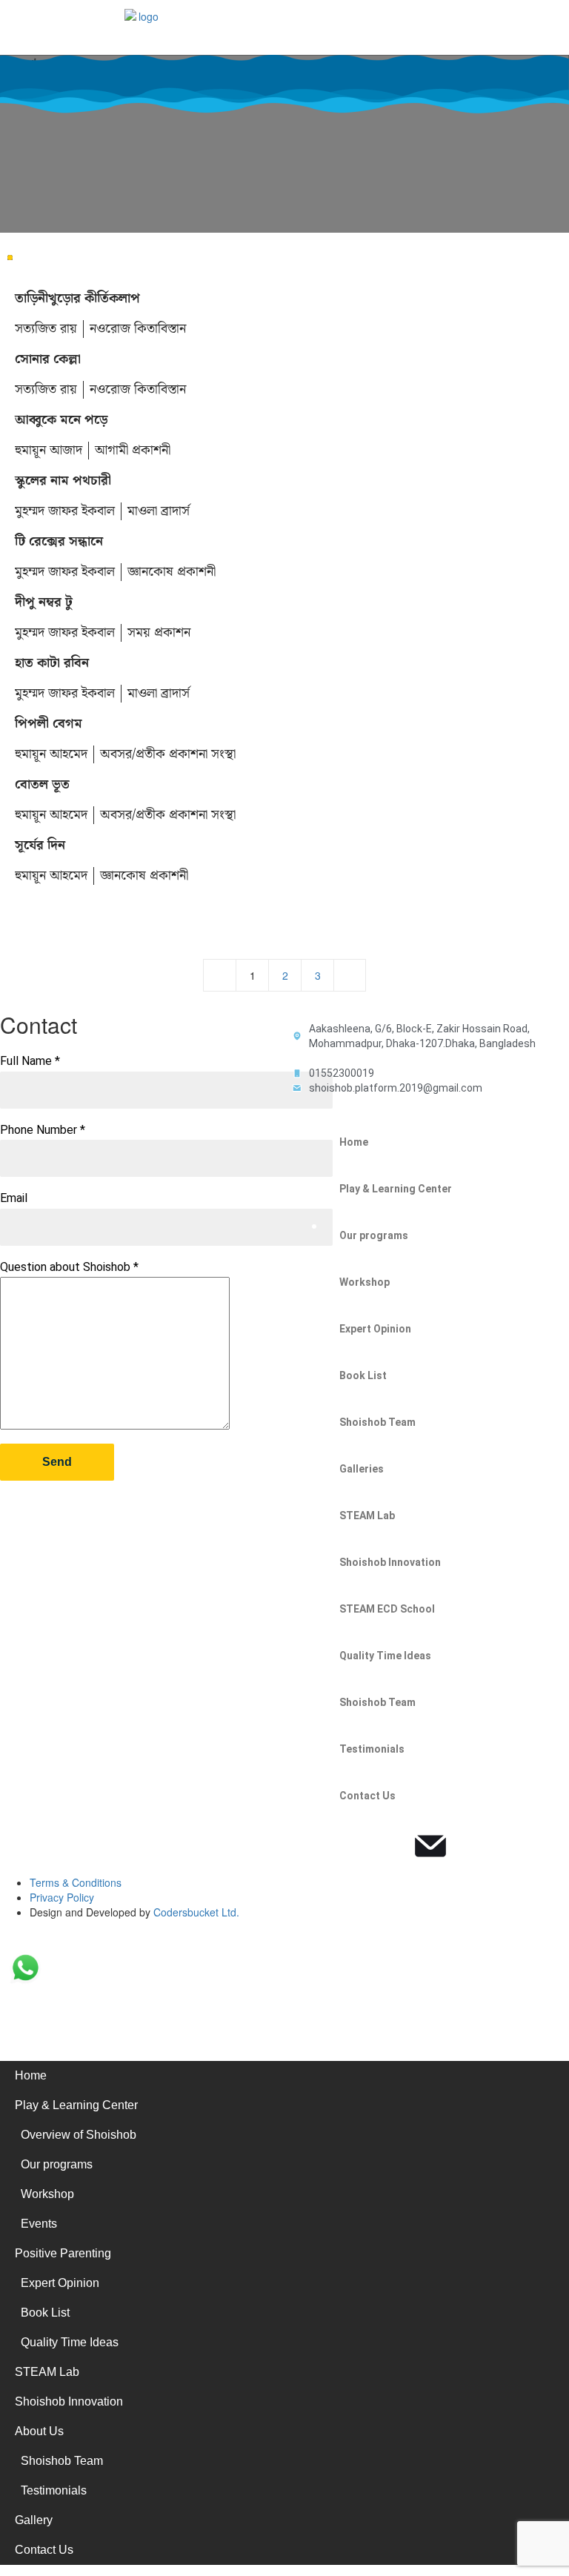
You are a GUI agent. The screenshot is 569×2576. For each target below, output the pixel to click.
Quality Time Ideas (385, 1656)
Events (39, 2224)
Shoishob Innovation (390, 1562)
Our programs (374, 1235)
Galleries (362, 1469)
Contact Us (367, 1796)
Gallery (34, 2520)
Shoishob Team (377, 1422)
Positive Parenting (63, 2253)
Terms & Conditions (76, 1882)
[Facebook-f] (310, 1846)
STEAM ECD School (387, 1609)
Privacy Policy (62, 1897)
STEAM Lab (367, 1516)
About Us (39, 2431)
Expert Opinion (375, 1329)
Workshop (365, 1282)
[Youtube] (390, 1846)
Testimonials (372, 1749)
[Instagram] (350, 1846)
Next (350, 975)
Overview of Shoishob (79, 2135)
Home (354, 1142)
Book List (363, 1375)
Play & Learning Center (396, 1189)
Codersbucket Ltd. (196, 1912)
